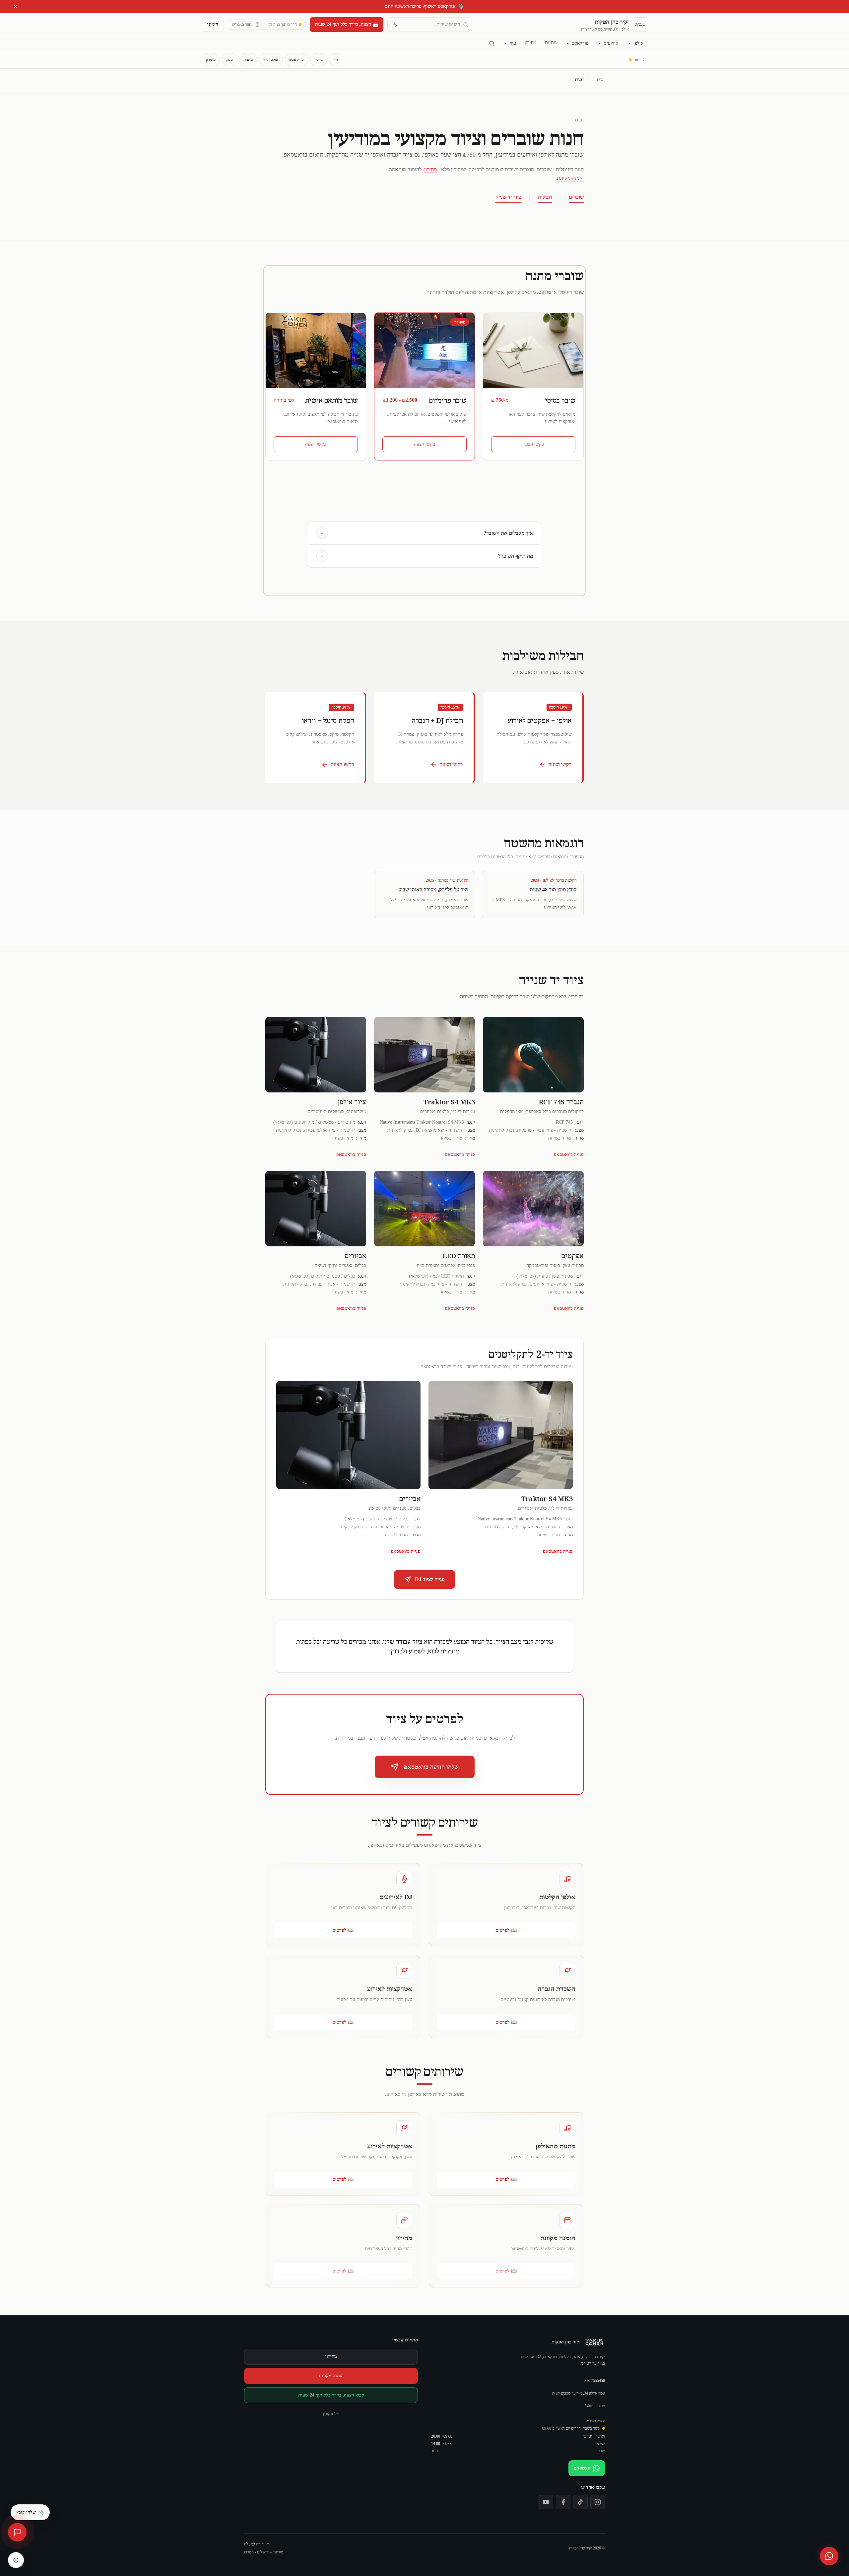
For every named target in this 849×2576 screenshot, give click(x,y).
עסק (229, 60)
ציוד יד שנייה (508, 197)
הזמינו (213, 24)
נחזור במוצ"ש (246, 25)
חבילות (545, 197)
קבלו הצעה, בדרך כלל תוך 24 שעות (331, 2395)
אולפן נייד (271, 60)
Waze (589, 2406)
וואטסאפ (582, 2468)
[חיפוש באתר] (492, 43)
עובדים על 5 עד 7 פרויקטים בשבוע (425, 6)
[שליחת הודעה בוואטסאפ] (829, 2556)
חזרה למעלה (254, 2544)
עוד (513, 43)
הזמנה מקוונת (570, 178)
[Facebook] (563, 2502)
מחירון (530, 43)
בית (600, 79)
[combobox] (430, 25)
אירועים (611, 43)
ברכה (319, 60)
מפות (601, 2406)
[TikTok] (580, 2502)
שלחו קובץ (331, 2414)
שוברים (576, 197)
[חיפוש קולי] (395, 25)
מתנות (551, 43)
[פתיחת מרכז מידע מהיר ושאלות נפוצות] (17, 2532)
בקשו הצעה (533, 444)
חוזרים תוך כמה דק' (282, 25)
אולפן (638, 43)
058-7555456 (594, 2381)
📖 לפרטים (506, 1930)
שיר (336, 60)
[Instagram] (598, 2502)
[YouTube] (546, 2502)
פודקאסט (580, 43)
